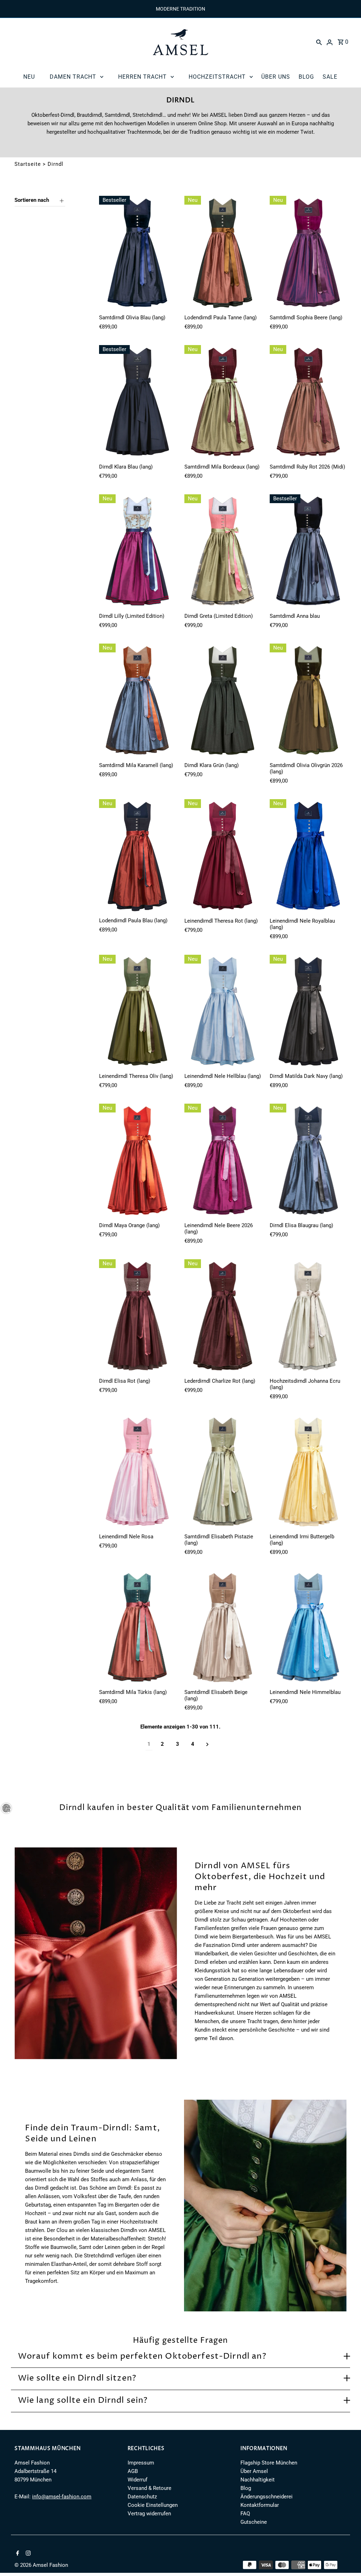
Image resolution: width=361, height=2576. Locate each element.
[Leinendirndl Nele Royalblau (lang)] (308, 857)
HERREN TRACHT (142, 77)
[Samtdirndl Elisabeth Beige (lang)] (223, 1628)
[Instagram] (27, 2554)
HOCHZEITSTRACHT (217, 77)
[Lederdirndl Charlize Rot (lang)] (223, 1317)
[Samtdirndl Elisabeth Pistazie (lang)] (223, 1472)
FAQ (245, 2514)
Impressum (141, 2463)
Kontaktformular (260, 2505)
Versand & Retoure (149, 2488)
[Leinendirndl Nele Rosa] (137, 1472)
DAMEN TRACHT (73, 77)
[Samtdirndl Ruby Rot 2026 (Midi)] (308, 403)
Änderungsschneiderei (267, 2497)
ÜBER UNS (276, 77)
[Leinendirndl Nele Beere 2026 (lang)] (223, 1161)
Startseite (28, 164)
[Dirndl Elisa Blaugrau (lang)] (308, 1161)
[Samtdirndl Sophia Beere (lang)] (308, 253)
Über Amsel (254, 2471)
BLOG (306, 77)
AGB (133, 2471)
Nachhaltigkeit (258, 2480)
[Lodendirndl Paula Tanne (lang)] (223, 253)
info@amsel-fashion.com (62, 2497)
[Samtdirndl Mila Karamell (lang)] (137, 701)
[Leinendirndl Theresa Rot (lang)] (223, 857)
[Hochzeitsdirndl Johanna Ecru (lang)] (308, 1317)
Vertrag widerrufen (149, 2514)
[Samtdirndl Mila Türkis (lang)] (137, 1628)
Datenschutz (142, 2497)
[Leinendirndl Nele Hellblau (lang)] (223, 1012)
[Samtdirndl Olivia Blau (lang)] (137, 253)
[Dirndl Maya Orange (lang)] (137, 1161)
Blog (246, 2488)
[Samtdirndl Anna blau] (308, 552)
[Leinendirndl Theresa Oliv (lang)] (137, 1012)
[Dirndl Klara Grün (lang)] (223, 701)
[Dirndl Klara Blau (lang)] (137, 403)
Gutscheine (254, 2522)
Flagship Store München (269, 2463)
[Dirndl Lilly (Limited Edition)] (137, 552)
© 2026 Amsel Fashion (41, 2565)
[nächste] (207, 1744)
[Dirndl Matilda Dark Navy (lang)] (308, 1012)
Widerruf (137, 2480)
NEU (29, 77)
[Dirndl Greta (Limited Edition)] (223, 552)
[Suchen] (319, 42)
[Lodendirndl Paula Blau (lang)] (137, 857)
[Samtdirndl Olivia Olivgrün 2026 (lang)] (308, 701)
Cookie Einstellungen (153, 2505)
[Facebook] (17, 2554)
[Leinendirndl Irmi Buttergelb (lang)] (308, 1472)
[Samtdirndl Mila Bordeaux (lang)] (223, 403)
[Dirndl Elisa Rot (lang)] (137, 1317)
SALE (330, 77)
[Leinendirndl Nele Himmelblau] (308, 1628)
